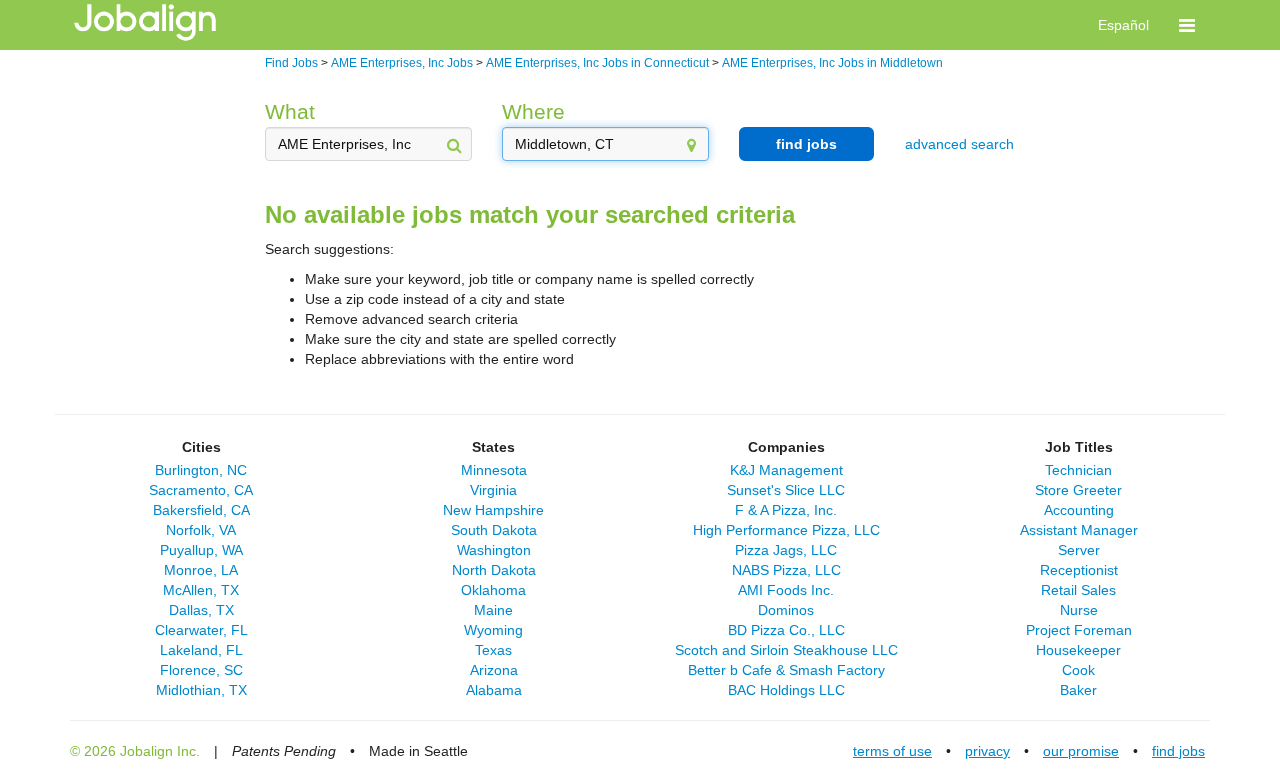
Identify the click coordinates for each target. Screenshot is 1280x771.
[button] (1187, 25)
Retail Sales (1078, 590)
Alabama (494, 690)
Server (1079, 550)
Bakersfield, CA (201, 510)
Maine (493, 610)
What (290, 111)
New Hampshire (493, 510)
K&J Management (786, 470)
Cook (1078, 670)
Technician (1078, 470)
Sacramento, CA (201, 490)
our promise (1081, 751)
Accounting (1079, 510)
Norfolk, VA (201, 530)
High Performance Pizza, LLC (786, 530)
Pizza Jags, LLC (786, 550)
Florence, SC (201, 670)
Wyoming (493, 630)
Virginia (493, 490)
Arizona (494, 670)
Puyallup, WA (201, 550)
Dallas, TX (201, 610)
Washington (494, 550)
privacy (987, 751)
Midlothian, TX (201, 690)
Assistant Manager (1079, 530)
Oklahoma (493, 590)
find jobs (806, 144)
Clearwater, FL (201, 630)
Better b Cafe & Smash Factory (786, 670)
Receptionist (1079, 570)
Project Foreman (1079, 630)
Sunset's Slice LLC (786, 490)
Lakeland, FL (201, 650)
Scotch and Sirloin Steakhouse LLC (786, 650)
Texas (493, 650)
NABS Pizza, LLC (786, 570)
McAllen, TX (201, 590)
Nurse (1079, 610)
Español (1123, 25)
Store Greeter (1078, 490)
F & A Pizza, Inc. (786, 510)
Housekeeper (1078, 650)
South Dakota (494, 530)
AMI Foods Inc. (786, 590)
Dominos (786, 610)
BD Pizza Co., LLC (786, 630)
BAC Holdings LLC (786, 690)
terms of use (892, 751)
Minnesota (494, 470)
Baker (1078, 690)
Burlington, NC (201, 470)
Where (533, 111)
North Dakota (494, 570)
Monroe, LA (201, 570)
